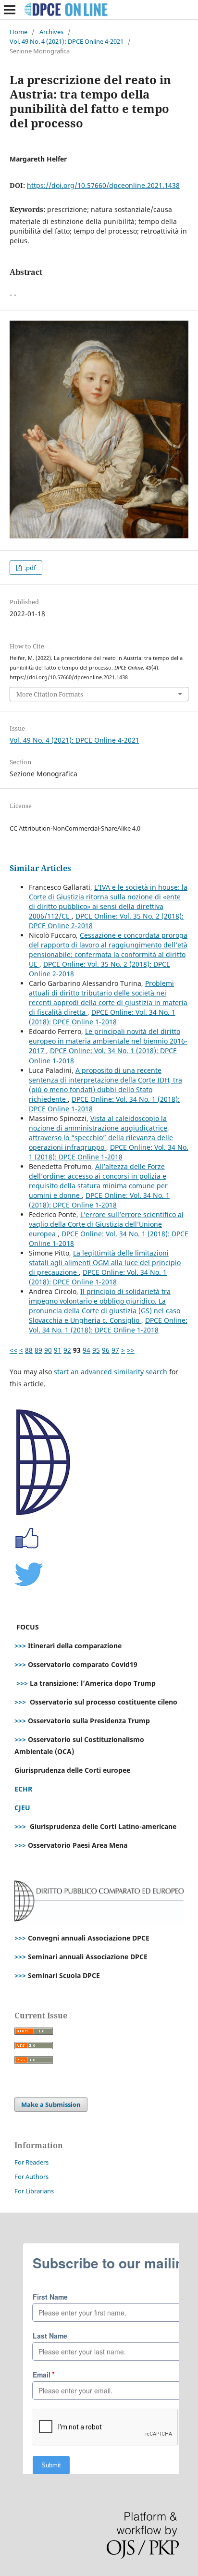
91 (58, 1350)
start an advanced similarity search (111, 1372)
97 (115, 1350)
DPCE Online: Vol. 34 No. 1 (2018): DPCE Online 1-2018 (102, 1017)
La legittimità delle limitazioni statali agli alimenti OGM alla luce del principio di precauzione (105, 1263)
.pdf (29, 568)
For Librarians (34, 2191)
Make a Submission (51, 2104)
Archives (51, 32)
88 (29, 1350)
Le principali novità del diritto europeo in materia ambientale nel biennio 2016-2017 (108, 1041)
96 (106, 1350)
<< (13, 1350)
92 (67, 1350)
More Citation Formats (50, 694)
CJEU (22, 1808)
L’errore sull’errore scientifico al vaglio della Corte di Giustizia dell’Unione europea (106, 1224)
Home (19, 32)
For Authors (31, 2177)
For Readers (31, 2162)
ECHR (23, 1789)
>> (131, 1350)
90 (48, 1350)
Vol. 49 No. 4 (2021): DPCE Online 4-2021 (67, 41)
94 (87, 1350)
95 (96, 1350)
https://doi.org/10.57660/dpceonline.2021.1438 (103, 185)
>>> (20, 1646)
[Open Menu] (10, 10)
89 (38, 1350)
